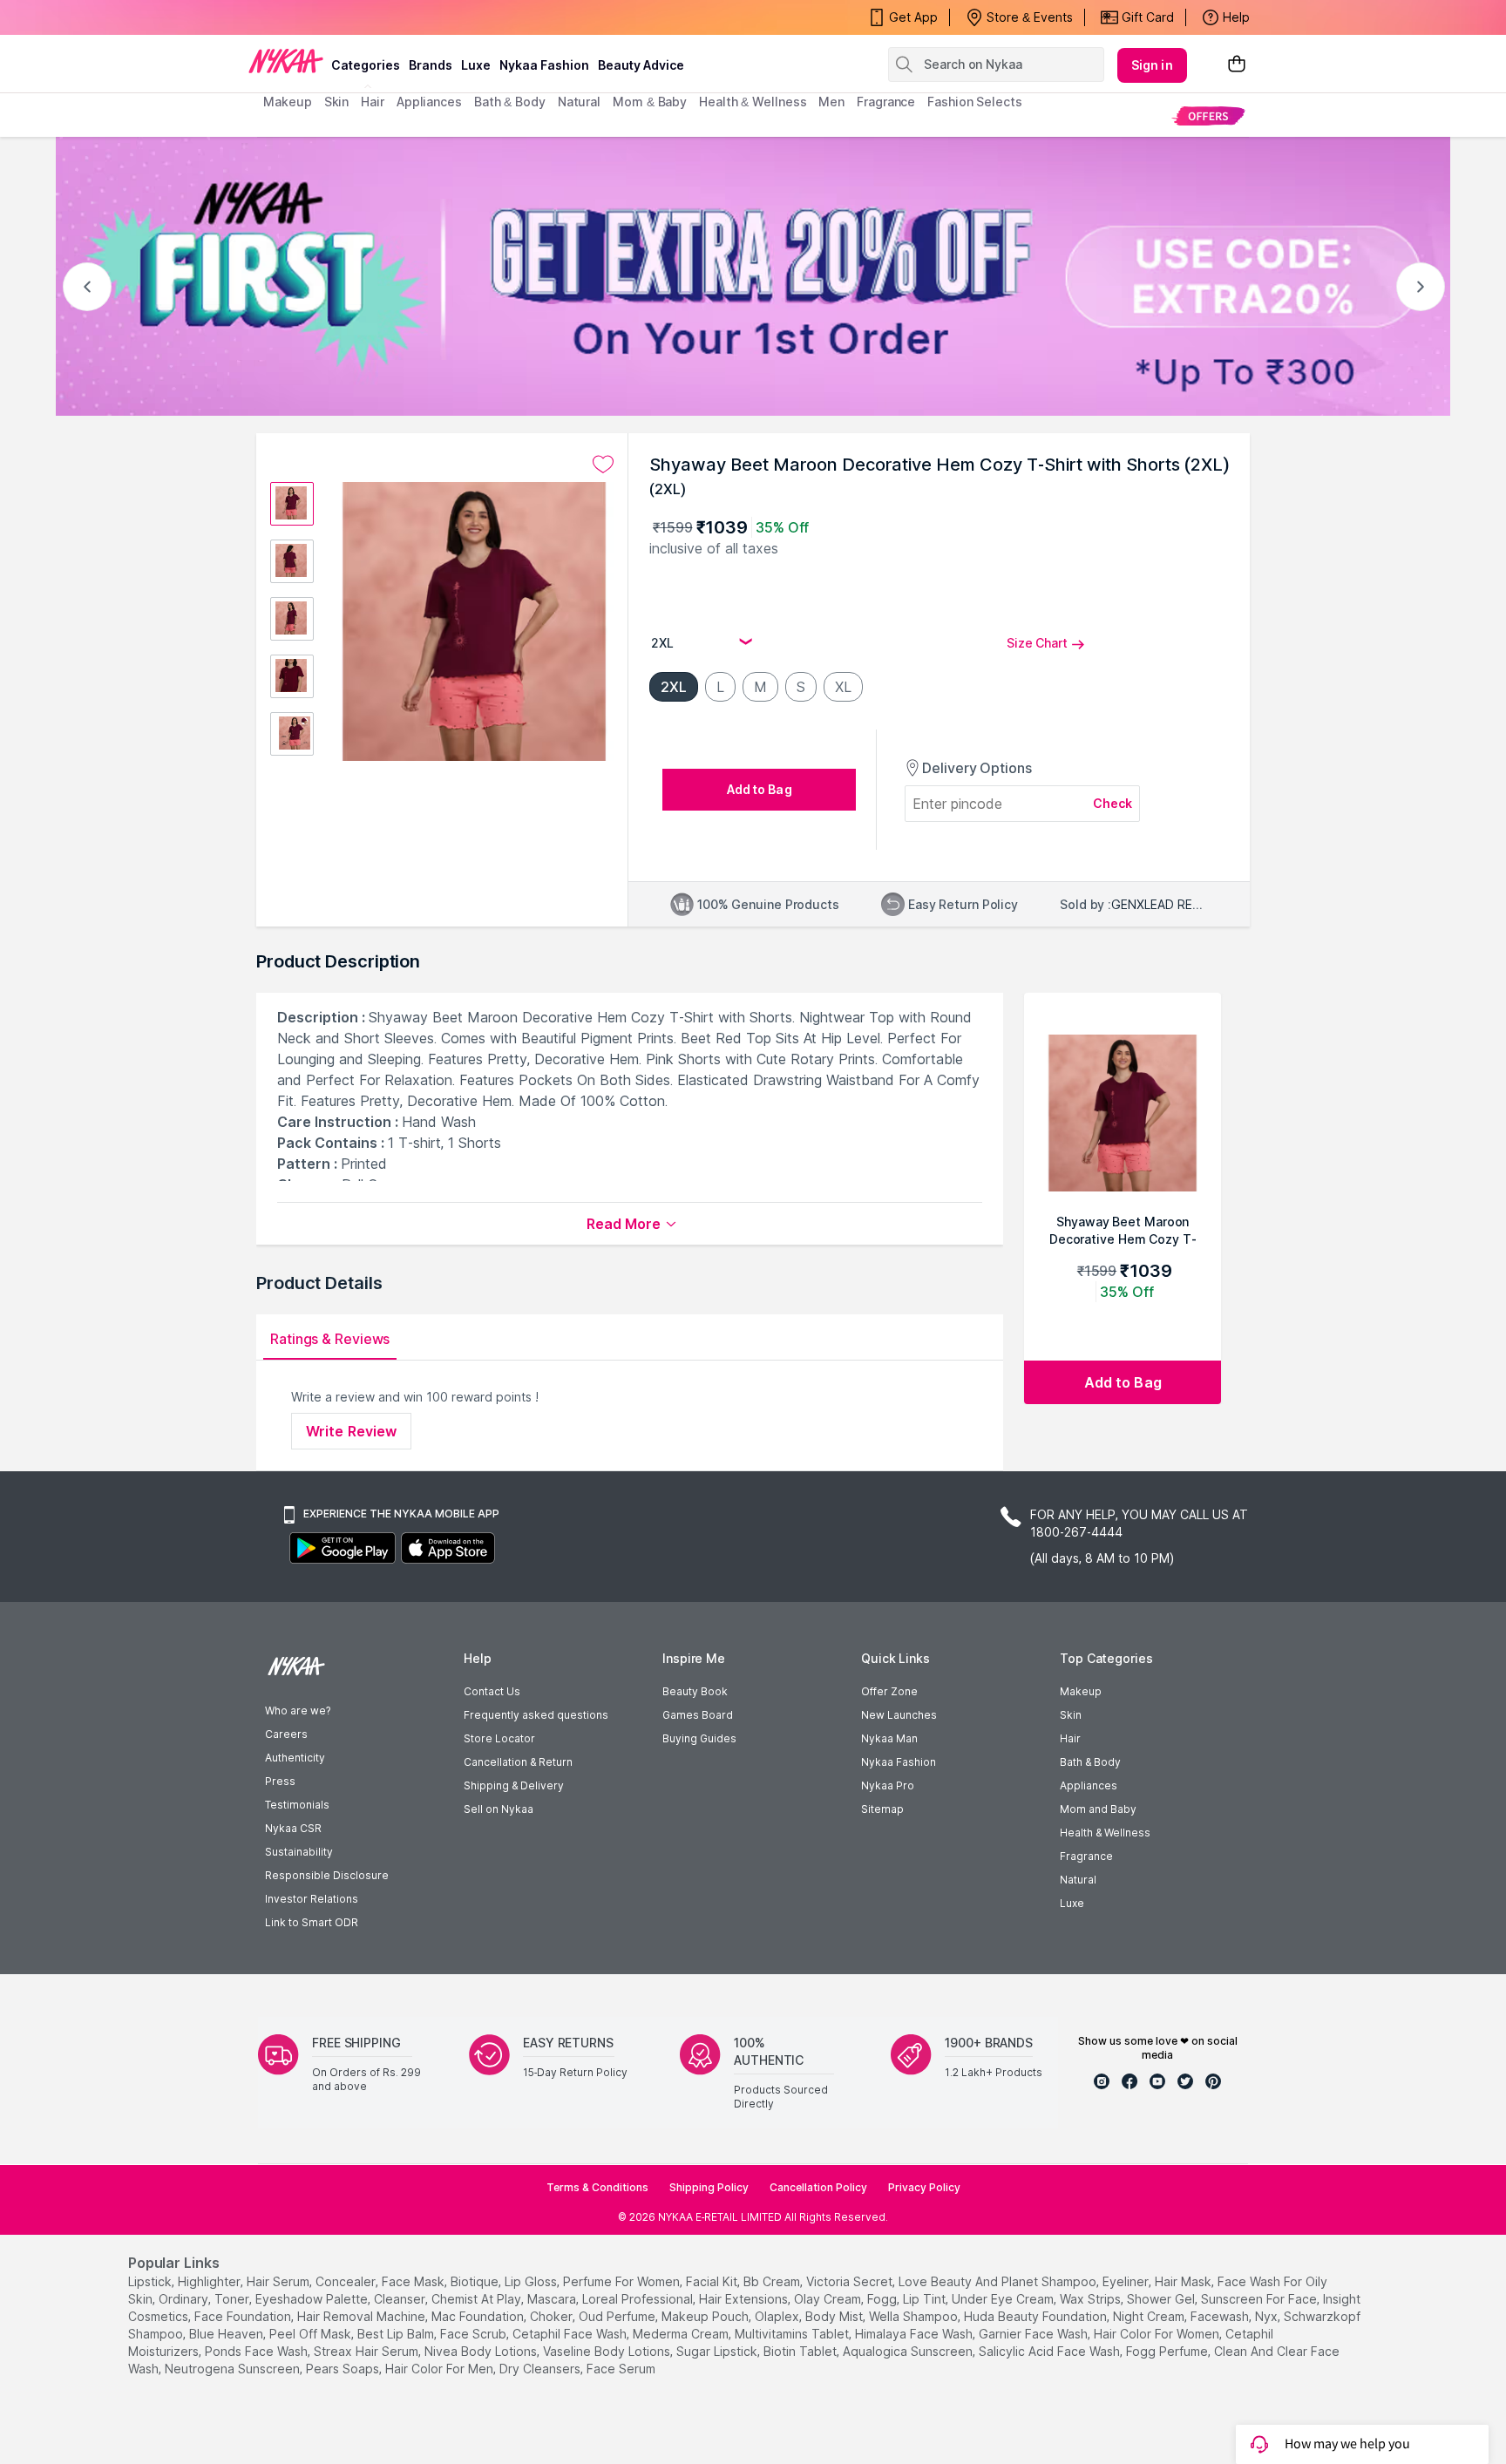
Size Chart (1037, 643)
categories (366, 65)
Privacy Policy (924, 2187)
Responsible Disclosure (327, 1875)
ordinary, (185, 2299)
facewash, (1221, 2316)
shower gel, (1162, 2299)
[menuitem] (1208, 115)
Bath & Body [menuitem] (510, 102)
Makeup (1081, 1691)
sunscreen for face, (1260, 2299)
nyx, (1268, 2316)
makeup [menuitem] (287, 102)
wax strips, (1092, 2299)
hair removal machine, (363, 2316)
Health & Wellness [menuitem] (753, 102)
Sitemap (882, 1809)
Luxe (1072, 1903)
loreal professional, (639, 2299)
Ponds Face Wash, (258, 2351)
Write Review (351, 1431)
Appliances (1089, 1785)
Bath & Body (1090, 1762)
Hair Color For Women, (1158, 2334)
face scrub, (475, 2334)
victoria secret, (851, 2281)
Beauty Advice (641, 65)
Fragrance (1086, 1856)
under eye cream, (1004, 2299)
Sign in (1152, 65)
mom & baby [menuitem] (650, 102)
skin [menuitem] (337, 102)
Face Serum (621, 2369)
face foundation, (244, 2316)
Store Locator (499, 1738)
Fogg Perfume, (1168, 2351)
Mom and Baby (1098, 1809)
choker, (553, 2316)
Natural (1078, 1880)
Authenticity (295, 1758)
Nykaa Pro (888, 1785)
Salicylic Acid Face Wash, (1051, 2351)
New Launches (899, 1715)
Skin (1071, 1715)
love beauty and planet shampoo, (999, 2281)
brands (431, 65)
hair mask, (1184, 2281)
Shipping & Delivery (514, 1785)
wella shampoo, (915, 2316)
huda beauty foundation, (1037, 2316)
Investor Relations (312, 1899)
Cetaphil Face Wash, (571, 2334)
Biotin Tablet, (801, 2351)
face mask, (414, 2281)
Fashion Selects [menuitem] (975, 102)
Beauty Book (695, 1691)
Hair (1070, 1738)
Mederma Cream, (682, 2334)
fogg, (883, 2299)
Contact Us (492, 1691)
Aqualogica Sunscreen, (909, 2351)
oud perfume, (618, 2316)
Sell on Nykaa (499, 1809)
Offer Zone (889, 1691)
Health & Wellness (1105, 1833)
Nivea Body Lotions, (482, 2351)
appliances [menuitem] (429, 102)
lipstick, (151, 2281)
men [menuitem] (831, 102)
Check (1113, 803)
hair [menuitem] (373, 102)
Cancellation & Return (518, 1762)
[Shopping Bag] (1237, 65)
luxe (476, 65)
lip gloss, (532, 2281)
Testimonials (297, 1805)
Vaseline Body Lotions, (608, 2351)
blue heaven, (227, 2334)
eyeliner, (1127, 2281)
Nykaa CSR (293, 1828)
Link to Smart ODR (312, 1922)
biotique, (476, 2281)
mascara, (553, 2299)
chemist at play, (478, 2299)
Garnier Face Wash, (1035, 2334)
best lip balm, (397, 2334)
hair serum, (279, 2281)
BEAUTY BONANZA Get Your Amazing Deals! (404, 17)
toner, (233, 2299)
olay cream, (829, 2299)
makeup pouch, (706, 2316)
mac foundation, (479, 2316)
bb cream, (773, 2281)
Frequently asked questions (536, 1715)
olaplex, (778, 2316)
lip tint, (926, 2299)
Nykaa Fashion (544, 65)
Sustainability (299, 1852)
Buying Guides (699, 1738)
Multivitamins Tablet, (793, 2334)
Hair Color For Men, (441, 2369)
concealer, (347, 2281)
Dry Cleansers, (541, 2369)
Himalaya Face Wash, (915, 2334)
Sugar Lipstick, (718, 2351)
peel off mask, (312, 2334)
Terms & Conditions (597, 2187)
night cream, (1150, 2316)
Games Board (698, 1715)
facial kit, (713, 2281)
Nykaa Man (889, 1738)
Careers (286, 1734)
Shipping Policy (709, 2187)
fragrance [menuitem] (886, 102)
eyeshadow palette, (313, 2299)
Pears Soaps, (344, 2369)
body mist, (835, 2316)
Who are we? (298, 1711)
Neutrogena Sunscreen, (234, 2369)
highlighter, (210, 2281)
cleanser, (401, 2299)
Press (280, 1781)
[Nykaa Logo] (286, 60)
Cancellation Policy (818, 2187)
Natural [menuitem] (579, 102)
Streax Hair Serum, (367, 2351)
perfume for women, (623, 2281)
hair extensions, (745, 2299)
